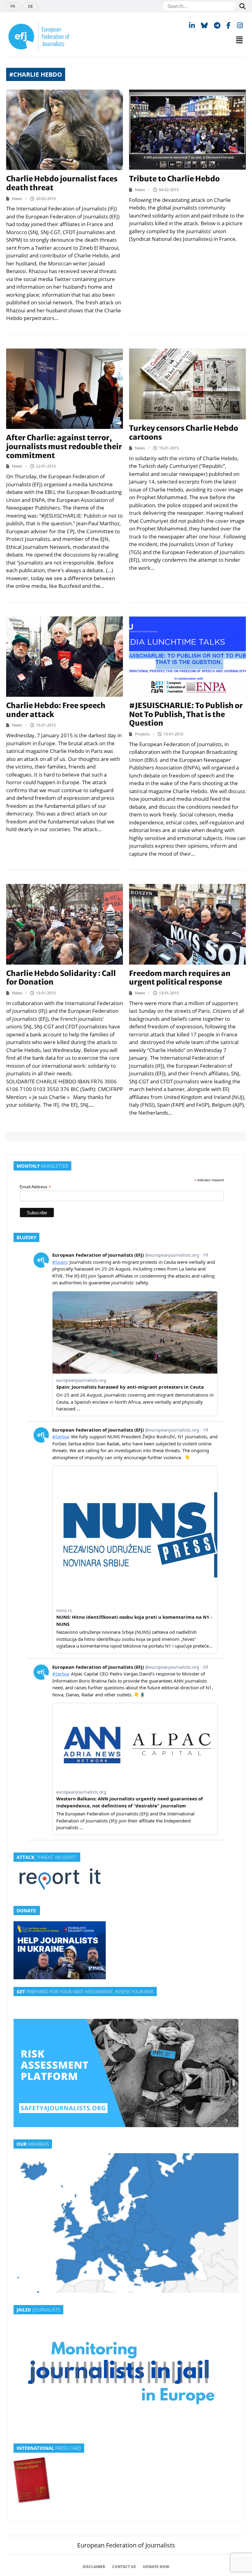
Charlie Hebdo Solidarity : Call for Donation (61, 978)
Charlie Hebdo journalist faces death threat (62, 183)
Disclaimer (94, 2567)
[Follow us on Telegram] (217, 25)
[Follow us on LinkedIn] (192, 25)
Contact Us (124, 2567)
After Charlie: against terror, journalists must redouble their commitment (64, 447)
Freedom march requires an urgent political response (180, 978)
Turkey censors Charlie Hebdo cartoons (184, 433)
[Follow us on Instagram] (240, 25)
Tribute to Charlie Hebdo (174, 179)
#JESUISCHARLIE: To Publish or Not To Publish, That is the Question (186, 714)
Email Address (35, 1187)
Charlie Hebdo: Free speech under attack (56, 710)
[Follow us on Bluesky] (204, 25)
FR (13, 6)
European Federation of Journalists (126, 2545)
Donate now (156, 2567)
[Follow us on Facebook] (229, 25)
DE (30, 6)
